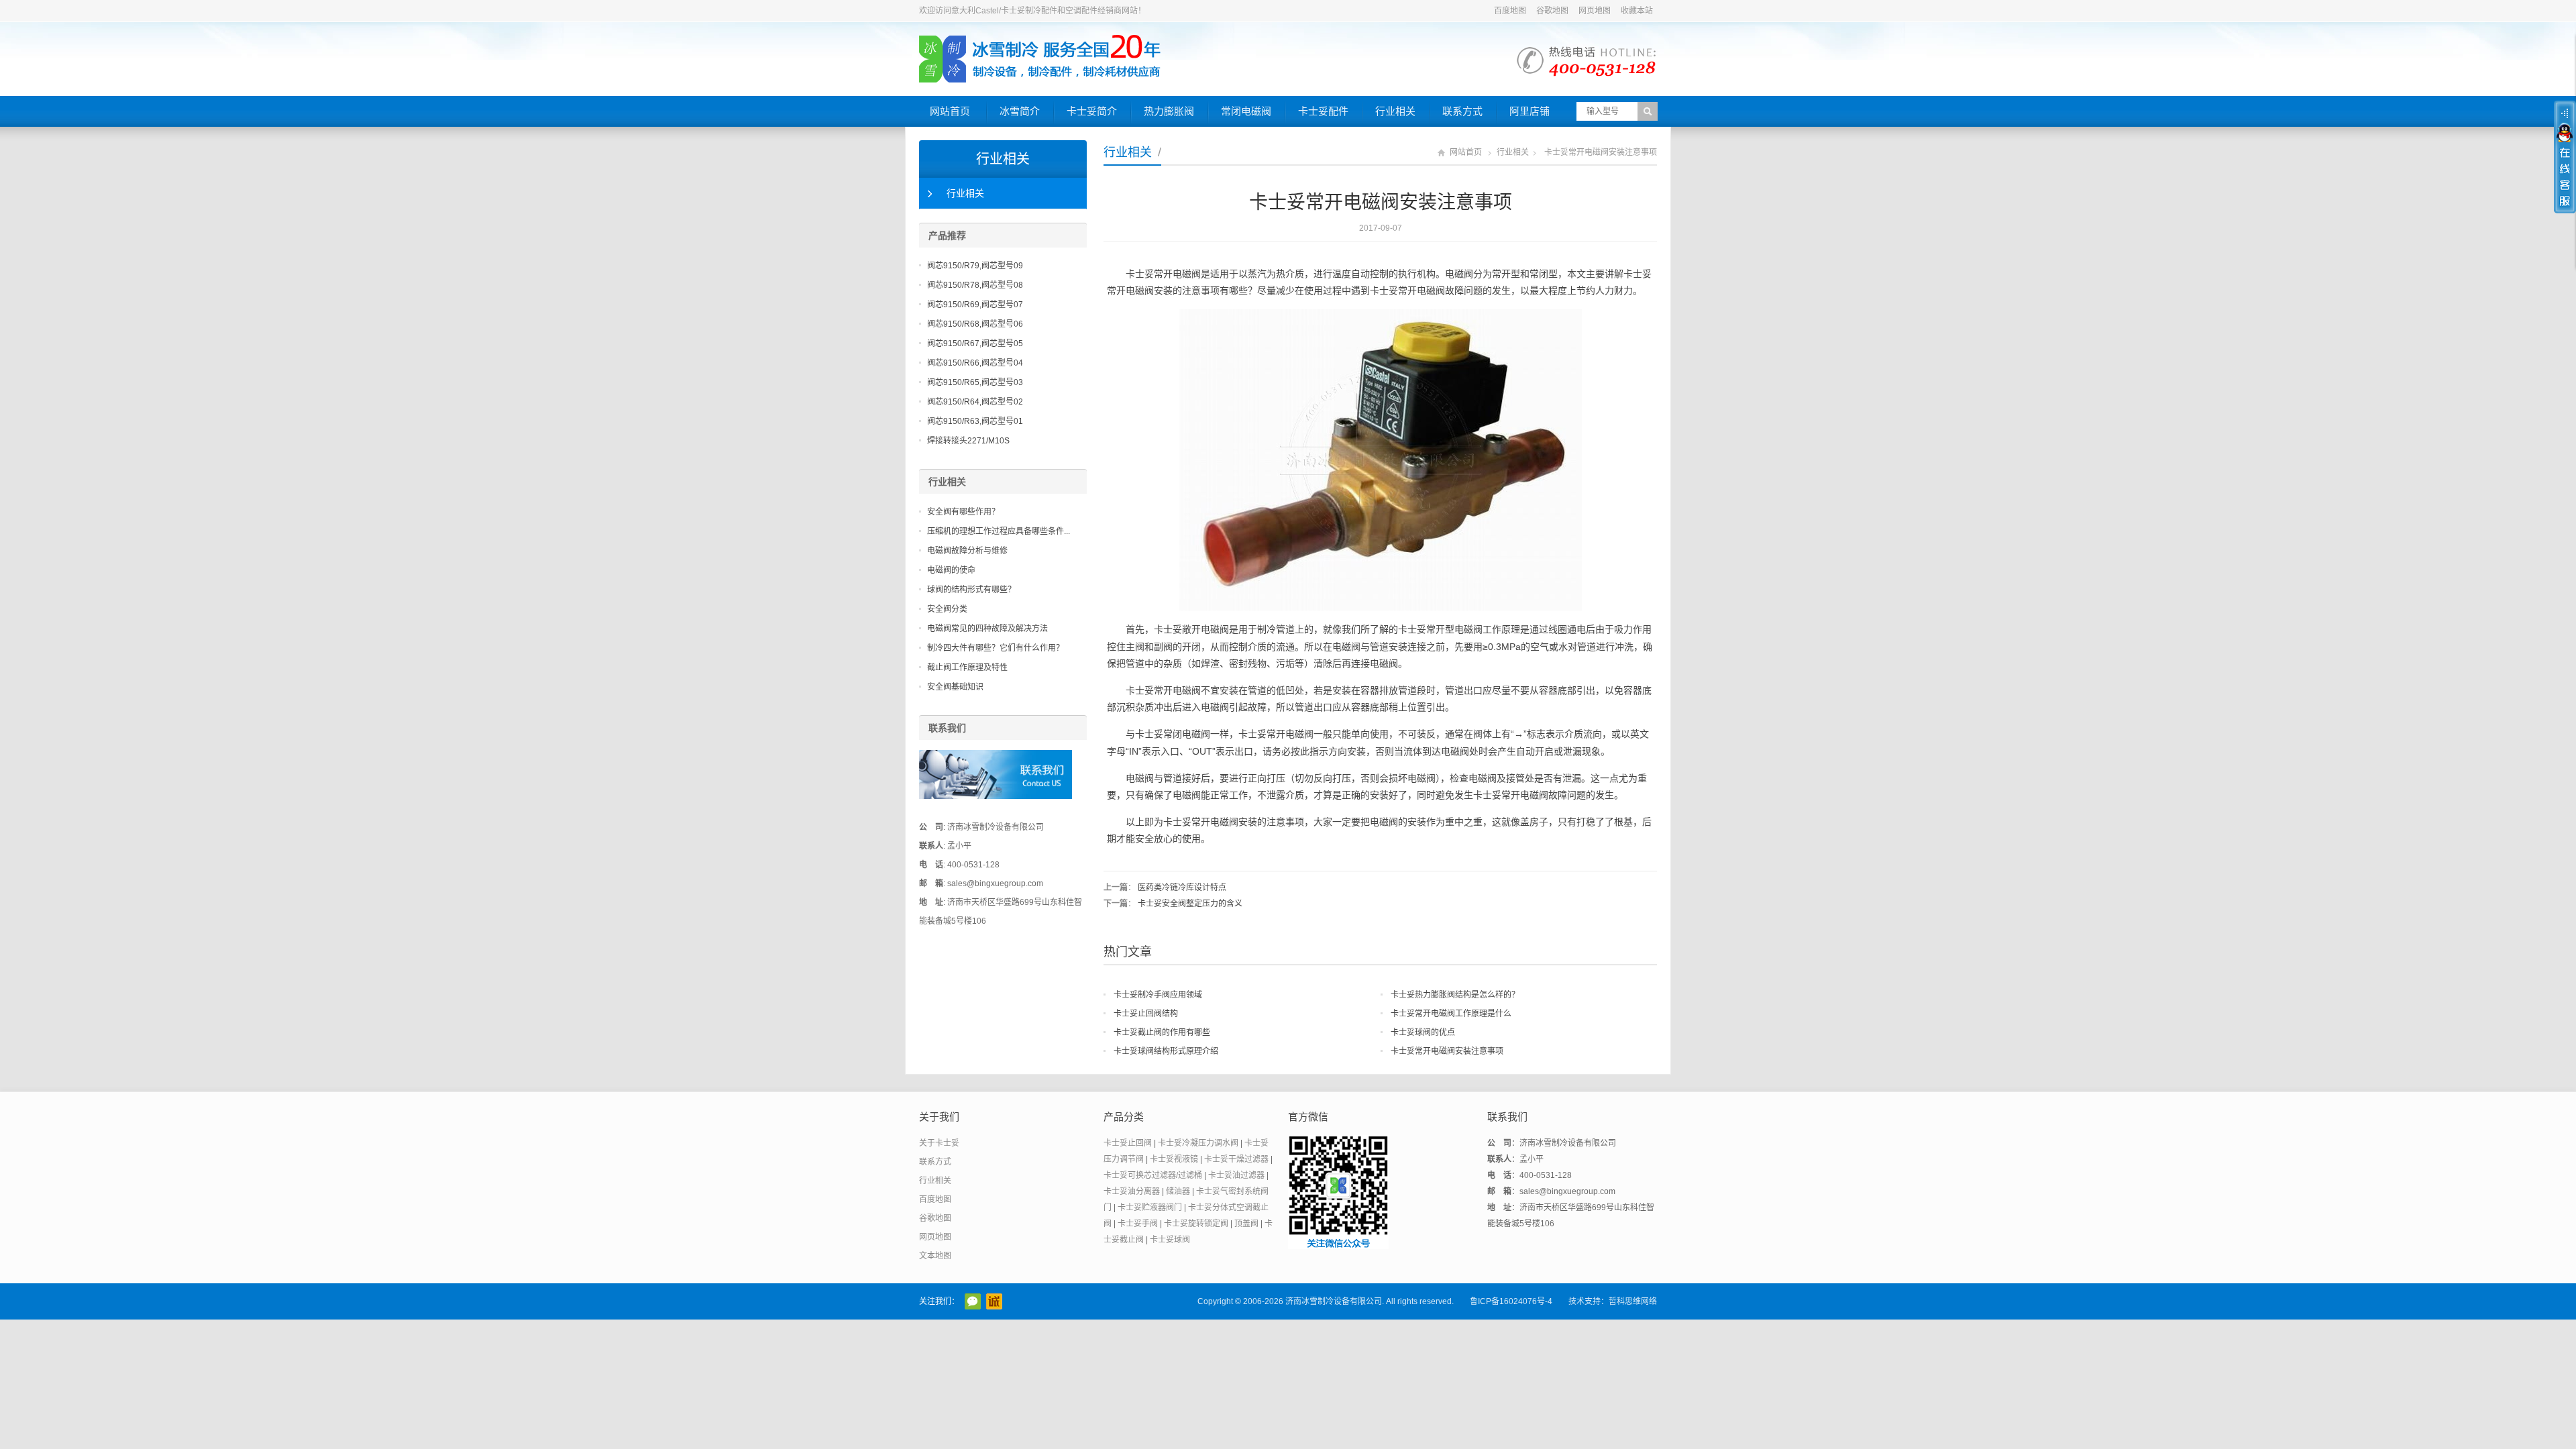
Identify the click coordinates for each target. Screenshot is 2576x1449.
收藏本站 (1637, 11)
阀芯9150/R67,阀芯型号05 (975, 343)
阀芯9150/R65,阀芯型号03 (975, 382)
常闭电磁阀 (1246, 111)
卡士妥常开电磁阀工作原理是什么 (1451, 1014)
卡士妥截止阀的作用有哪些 (1162, 1032)
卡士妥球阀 (1170, 1240)
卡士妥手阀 (1138, 1224)
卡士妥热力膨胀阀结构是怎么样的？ (1455, 995)
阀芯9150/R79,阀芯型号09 (975, 266)
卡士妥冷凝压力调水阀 (1198, 1143)
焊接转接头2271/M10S (968, 441)
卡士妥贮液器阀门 (1150, 1207)
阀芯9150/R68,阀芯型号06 (975, 324)
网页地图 (1595, 11)
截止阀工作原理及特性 (967, 667)
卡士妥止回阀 (1128, 1143)
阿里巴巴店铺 (994, 1301)
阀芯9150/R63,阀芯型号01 (975, 421)
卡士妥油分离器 (1132, 1191)
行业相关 (1395, 111)
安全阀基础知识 (955, 687)
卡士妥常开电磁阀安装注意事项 (1447, 1051)
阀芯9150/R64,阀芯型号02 (975, 402)
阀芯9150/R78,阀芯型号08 (975, 285)
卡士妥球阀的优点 (1423, 1032)
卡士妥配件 (1323, 111)
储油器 (1178, 1191)
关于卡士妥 (939, 1143)
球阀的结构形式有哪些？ (971, 590)
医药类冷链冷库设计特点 (1182, 888)
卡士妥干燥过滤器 (1236, 1159)
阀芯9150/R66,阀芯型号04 (975, 363)
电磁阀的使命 (951, 570)
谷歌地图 (1552, 11)
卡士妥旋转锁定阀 (1196, 1224)
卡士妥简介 (1092, 111)
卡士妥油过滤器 (1236, 1175)
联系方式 (1462, 111)
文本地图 (935, 1256)
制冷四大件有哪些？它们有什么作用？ (996, 648)
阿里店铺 (1529, 111)
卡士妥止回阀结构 (1146, 1014)
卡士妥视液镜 (1174, 1159)
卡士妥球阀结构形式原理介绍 (1166, 1051)
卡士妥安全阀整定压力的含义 (1190, 904)
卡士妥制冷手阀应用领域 (1158, 995)
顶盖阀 (1246, 1224)
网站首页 (950, 111)
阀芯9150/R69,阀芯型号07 (975, 305)
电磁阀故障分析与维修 (967, 551)
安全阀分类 (947, 609)
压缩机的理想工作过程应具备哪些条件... (999, 531)
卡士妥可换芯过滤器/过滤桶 (1153, 1175)
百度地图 (1510, 11)
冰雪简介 (1020, 111)
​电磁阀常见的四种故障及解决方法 (987, 629)
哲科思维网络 (1633, 1301)
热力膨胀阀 (1169, 111)
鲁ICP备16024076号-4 (1511, 1301)
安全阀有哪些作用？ (963, 512)
